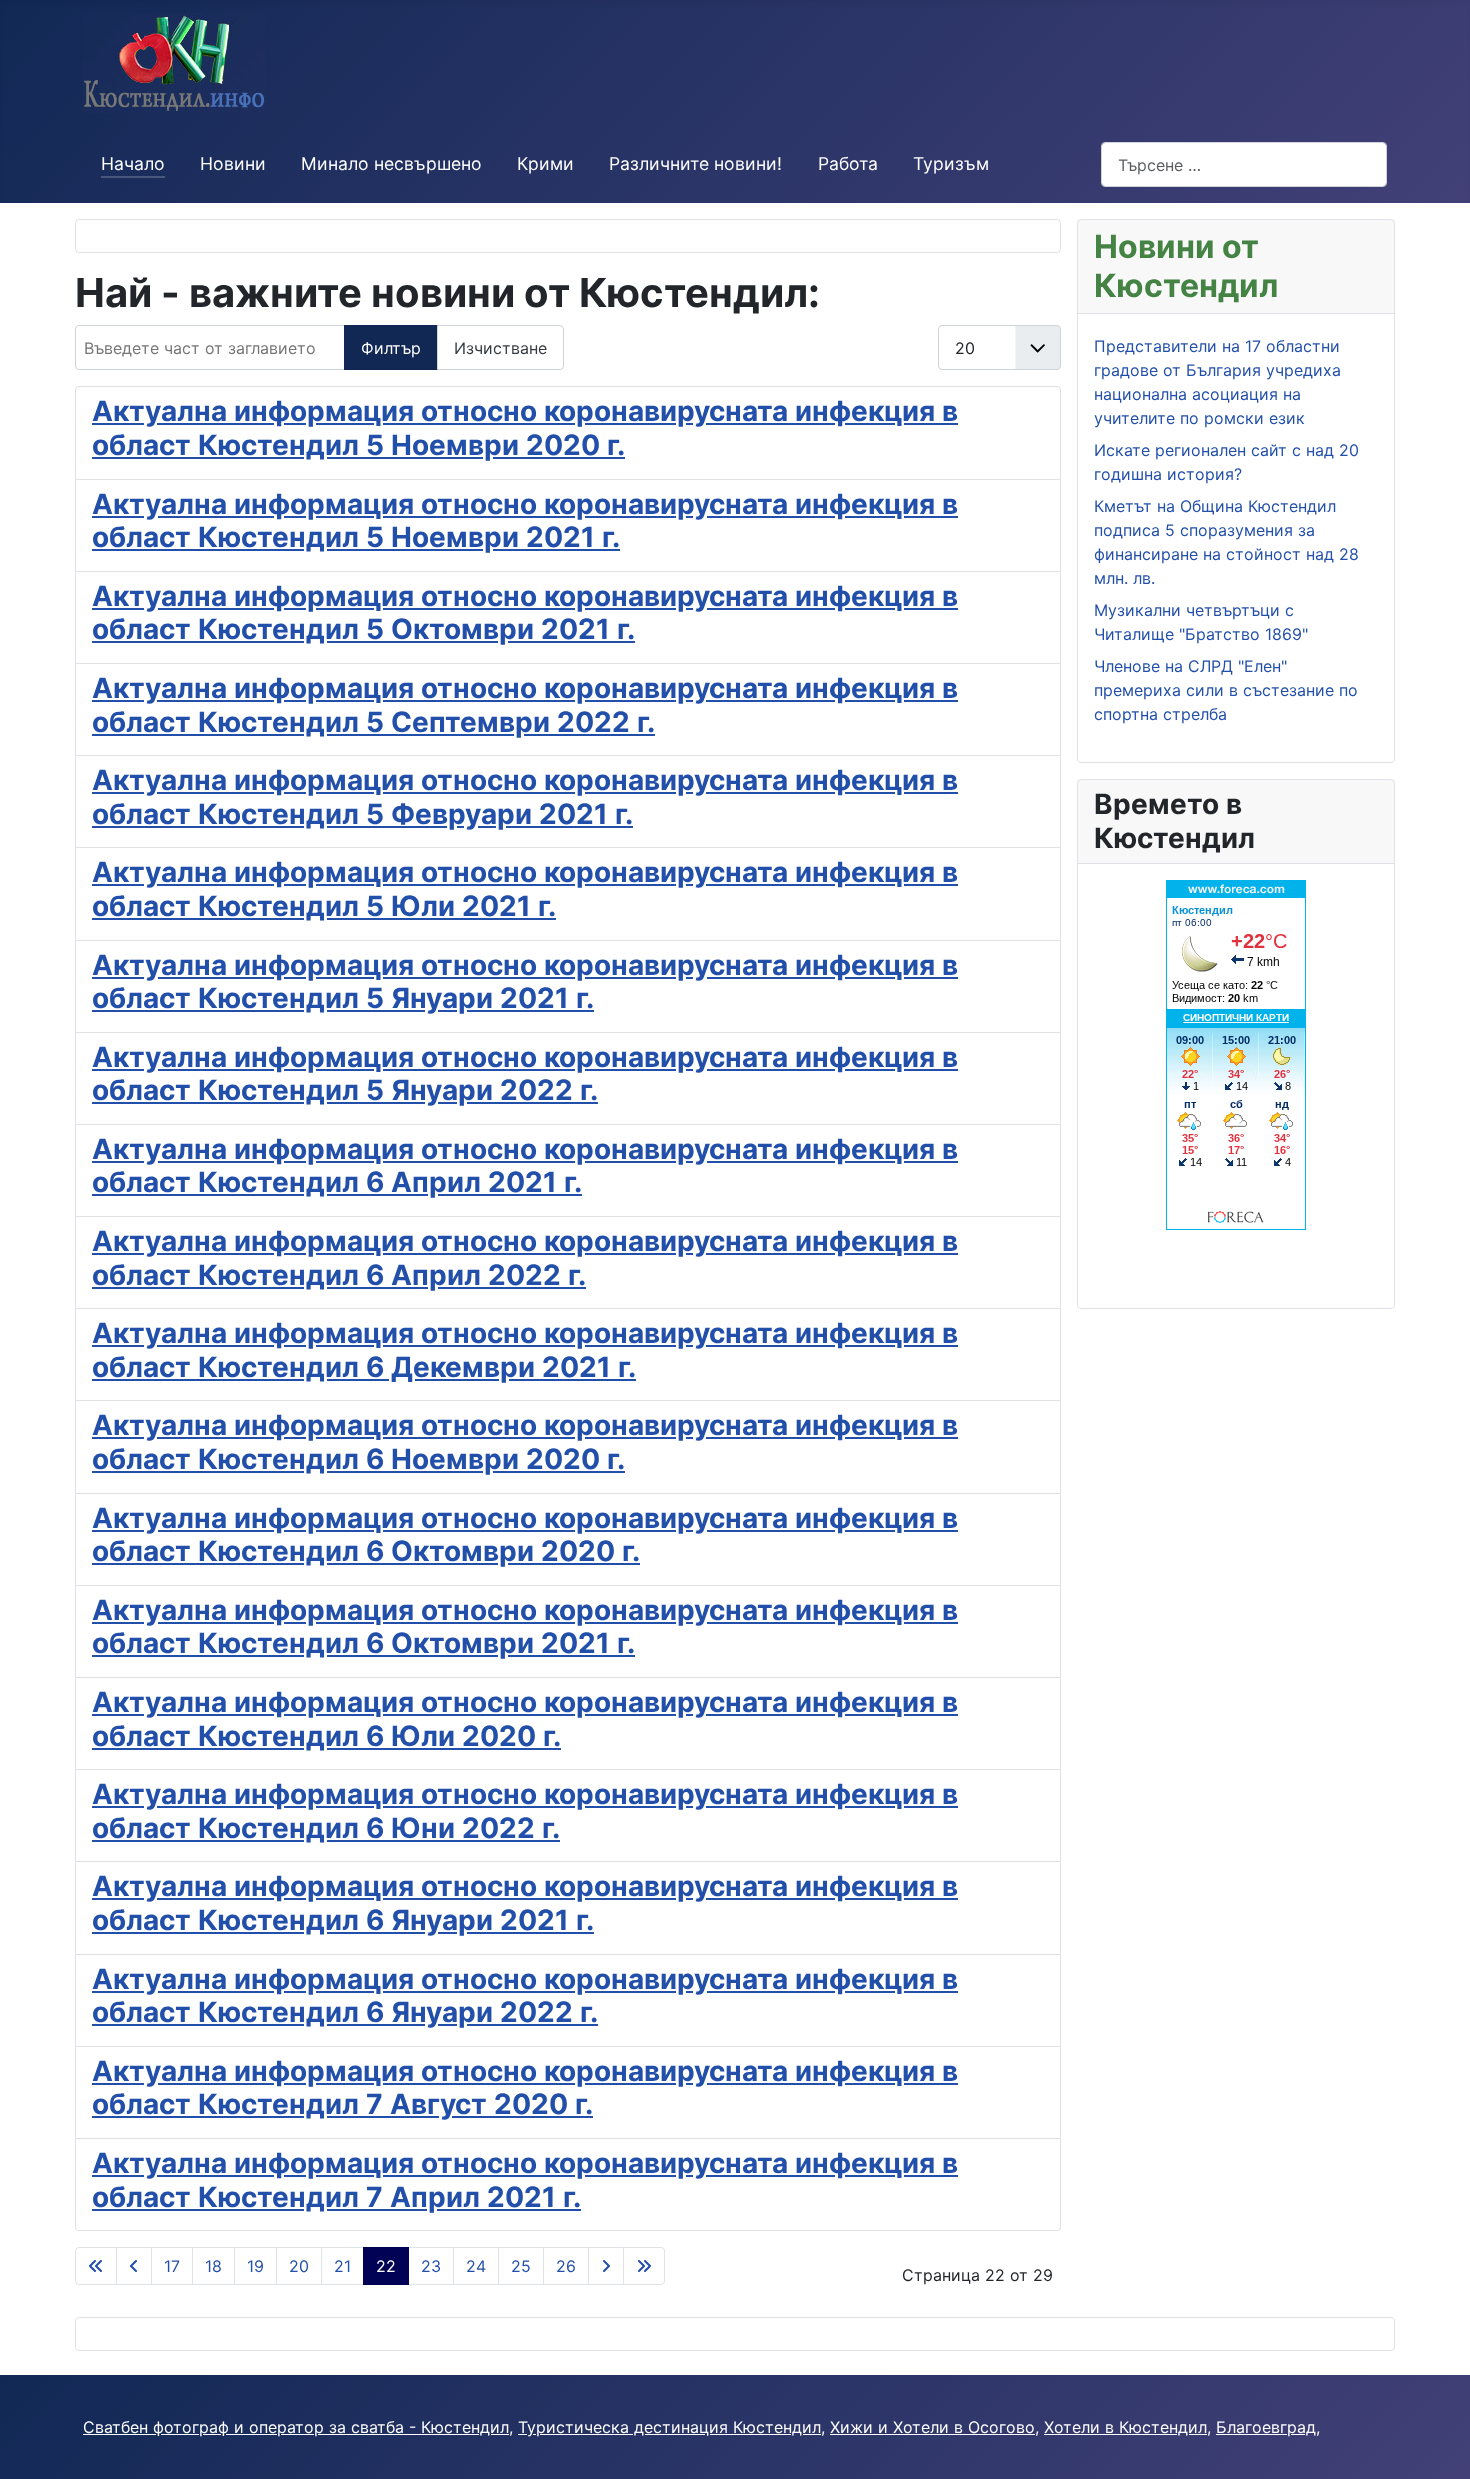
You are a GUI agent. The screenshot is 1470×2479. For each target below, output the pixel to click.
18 (213, 2266)
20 (299, 2266)
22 (386, 2266)
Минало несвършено (391, 163)
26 (566, 2266)
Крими (545, 163)
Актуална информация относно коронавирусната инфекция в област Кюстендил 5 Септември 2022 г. (525, 705)
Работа (848, 163)
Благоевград (1266, 2427)
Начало (133, 163)
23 (431, 2266)
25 (521, 2266)
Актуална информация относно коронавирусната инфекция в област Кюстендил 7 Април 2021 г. (525, 2180)
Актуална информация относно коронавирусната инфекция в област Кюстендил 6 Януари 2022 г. (525, 1996)
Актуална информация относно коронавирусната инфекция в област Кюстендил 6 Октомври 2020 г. (525, 1535)
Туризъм (951, 163)
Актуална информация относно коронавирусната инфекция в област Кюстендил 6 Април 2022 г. (525, 1258)
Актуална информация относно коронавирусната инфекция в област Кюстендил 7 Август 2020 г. (525, 2088)
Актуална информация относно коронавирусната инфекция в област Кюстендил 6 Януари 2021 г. (525, 1903)
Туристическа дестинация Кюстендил (669, 2427)
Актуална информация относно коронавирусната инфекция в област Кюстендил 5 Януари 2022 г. (525, 1074)
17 (172, 2266)
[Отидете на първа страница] (96, 2266)
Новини (233, 163)
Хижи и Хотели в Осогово (932, 2427)
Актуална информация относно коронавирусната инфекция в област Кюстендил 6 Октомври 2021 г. (525, 1627)
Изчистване (500, 348)
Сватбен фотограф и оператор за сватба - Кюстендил (296, 2427)
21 (342, 2266)
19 (255, 2266)
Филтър (391, 348)
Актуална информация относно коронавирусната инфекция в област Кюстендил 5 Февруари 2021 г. (525, 797)
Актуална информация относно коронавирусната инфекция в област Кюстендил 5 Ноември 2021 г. (525, 521)
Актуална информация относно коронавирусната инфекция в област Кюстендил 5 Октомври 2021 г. (525, 613)
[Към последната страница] (644, 2266)
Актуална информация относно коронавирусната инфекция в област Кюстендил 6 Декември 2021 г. (525, 1350)
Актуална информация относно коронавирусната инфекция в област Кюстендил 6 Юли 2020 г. (525, 1719)
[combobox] (1244, 164)
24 (476, 2266)
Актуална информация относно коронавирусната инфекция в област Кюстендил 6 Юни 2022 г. (525, 1811)
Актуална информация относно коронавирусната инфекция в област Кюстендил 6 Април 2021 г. (525, 1166)
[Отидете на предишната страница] (134, 2266)
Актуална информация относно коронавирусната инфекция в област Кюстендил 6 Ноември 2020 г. (525, 1442)
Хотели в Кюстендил (1125, 2427)
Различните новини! (695, 163)
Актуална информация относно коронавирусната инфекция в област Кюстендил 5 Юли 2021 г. (525, 889)
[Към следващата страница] (606, 2266)
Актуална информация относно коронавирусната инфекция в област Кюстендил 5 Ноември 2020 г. (525, 428)
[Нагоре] (1435, 2442)
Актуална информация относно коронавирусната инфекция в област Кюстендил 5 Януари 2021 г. (525, 982)
